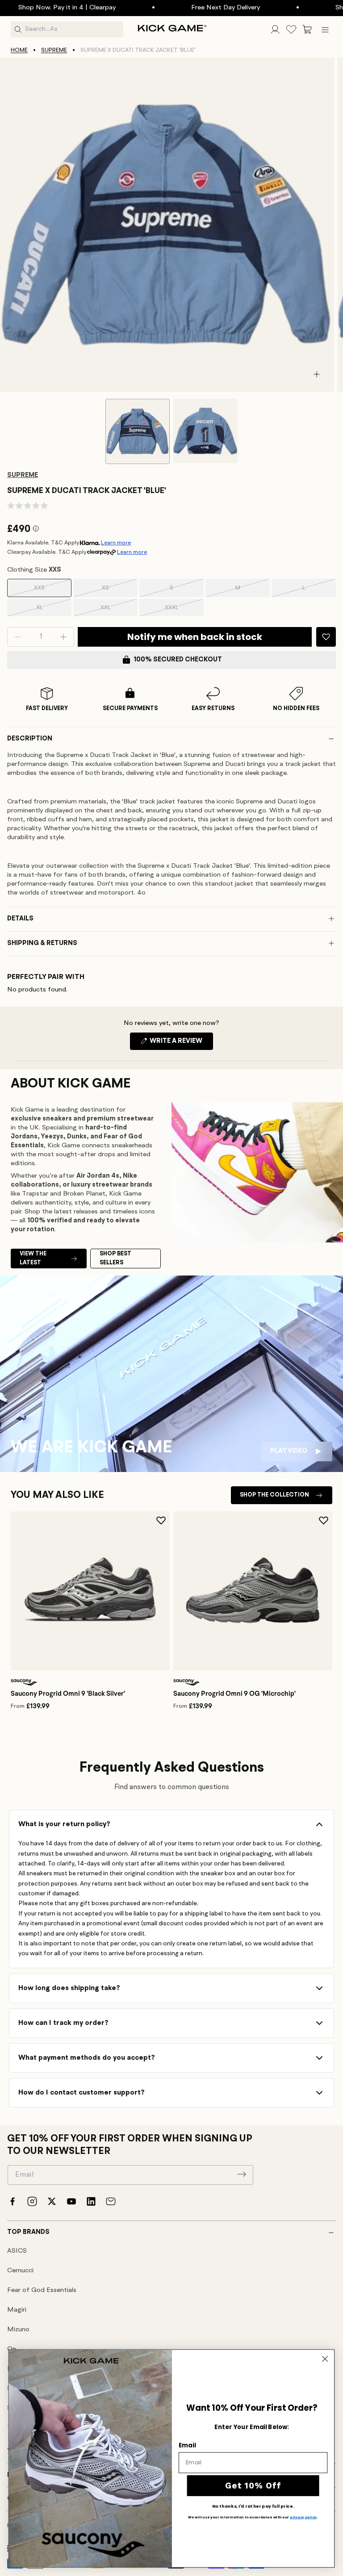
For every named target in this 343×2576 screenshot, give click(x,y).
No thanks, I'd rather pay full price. (253, 2506)
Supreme (54, 50)
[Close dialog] (325, 2359)
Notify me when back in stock (195, 637)
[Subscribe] (242, 2174)
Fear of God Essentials (42, 2290)
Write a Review (181, 1044)
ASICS (17, 2251)
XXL (117, 611)
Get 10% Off (253, 2485)
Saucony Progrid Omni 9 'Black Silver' (68, 1694)
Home (19, 50)
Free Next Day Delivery (186, 8)
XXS (51, 591)
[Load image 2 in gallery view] (205, 431)
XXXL (183, 611)
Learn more (116, 543)
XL (52, 611)
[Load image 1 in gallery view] (138, 431)
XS (118, 591)
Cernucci (20, 2271)
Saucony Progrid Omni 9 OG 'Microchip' (234, 1694)
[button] (307, 29)
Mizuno (18, 2330)
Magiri (17, 2310)
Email (187, 2445)
